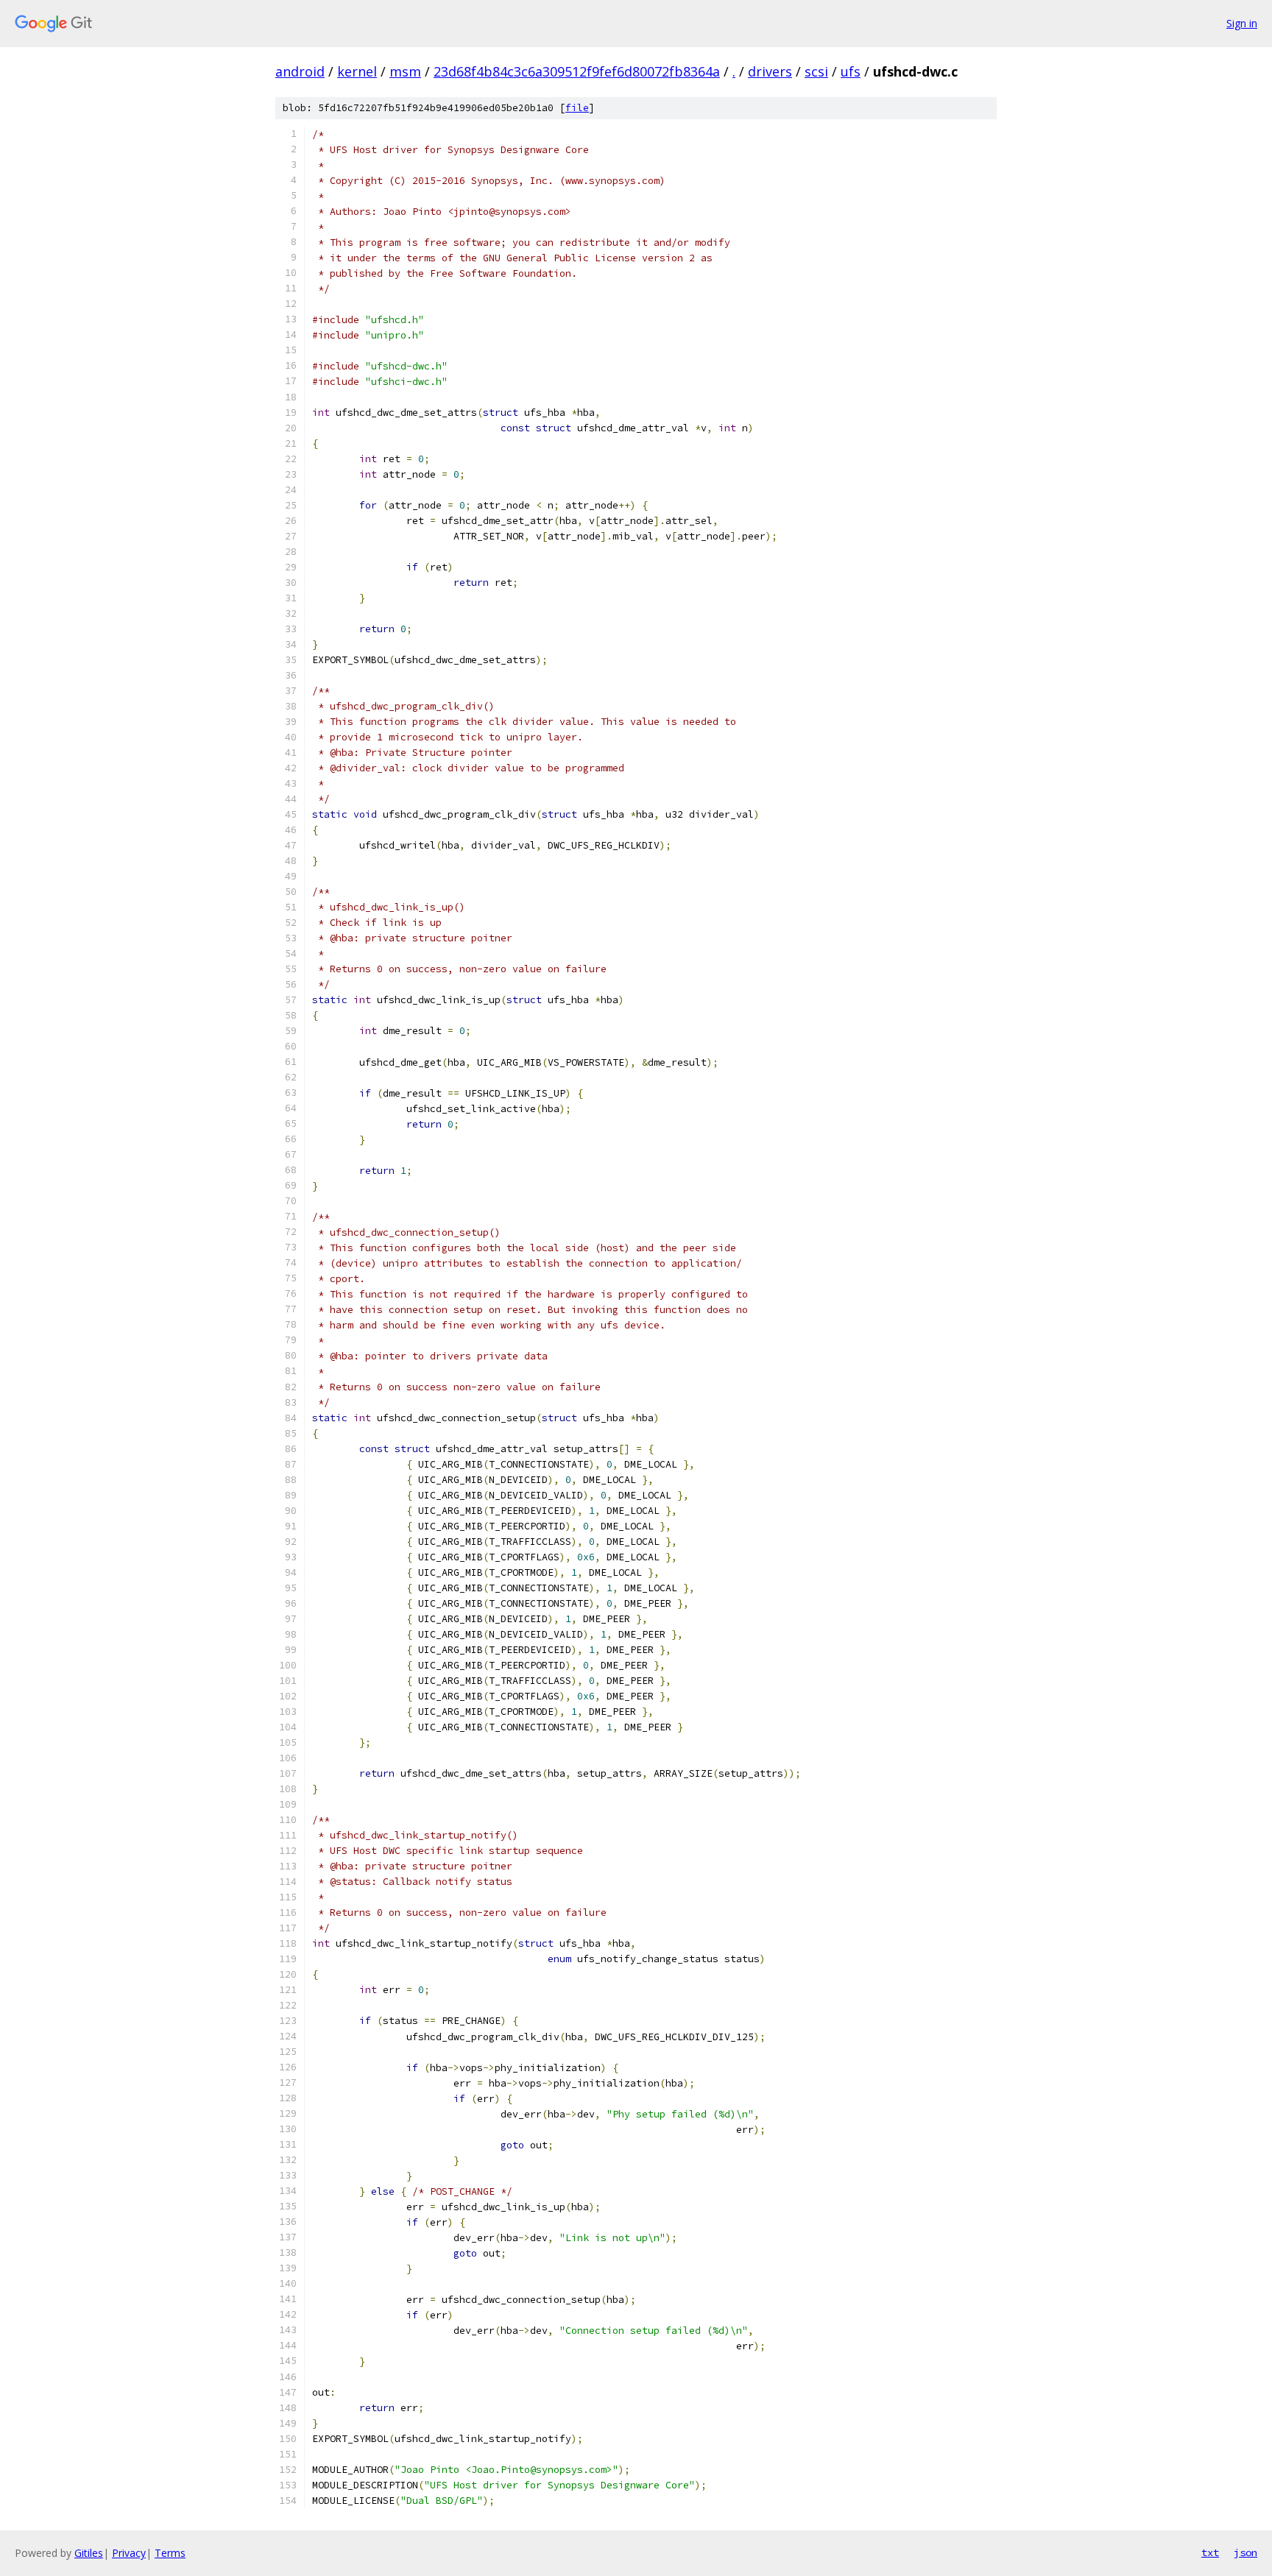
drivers (770, 71)
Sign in (1242, 23)
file (577, 108)
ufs (851, 71)
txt (1210, 2552)
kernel (357, 71)
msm (405, 71)
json (1245, 2552)
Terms (170, 2553)
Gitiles (89, 2553)
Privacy (129, 2553)
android (300, 71)
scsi (816, 71)
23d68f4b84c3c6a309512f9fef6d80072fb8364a (577, 71)
